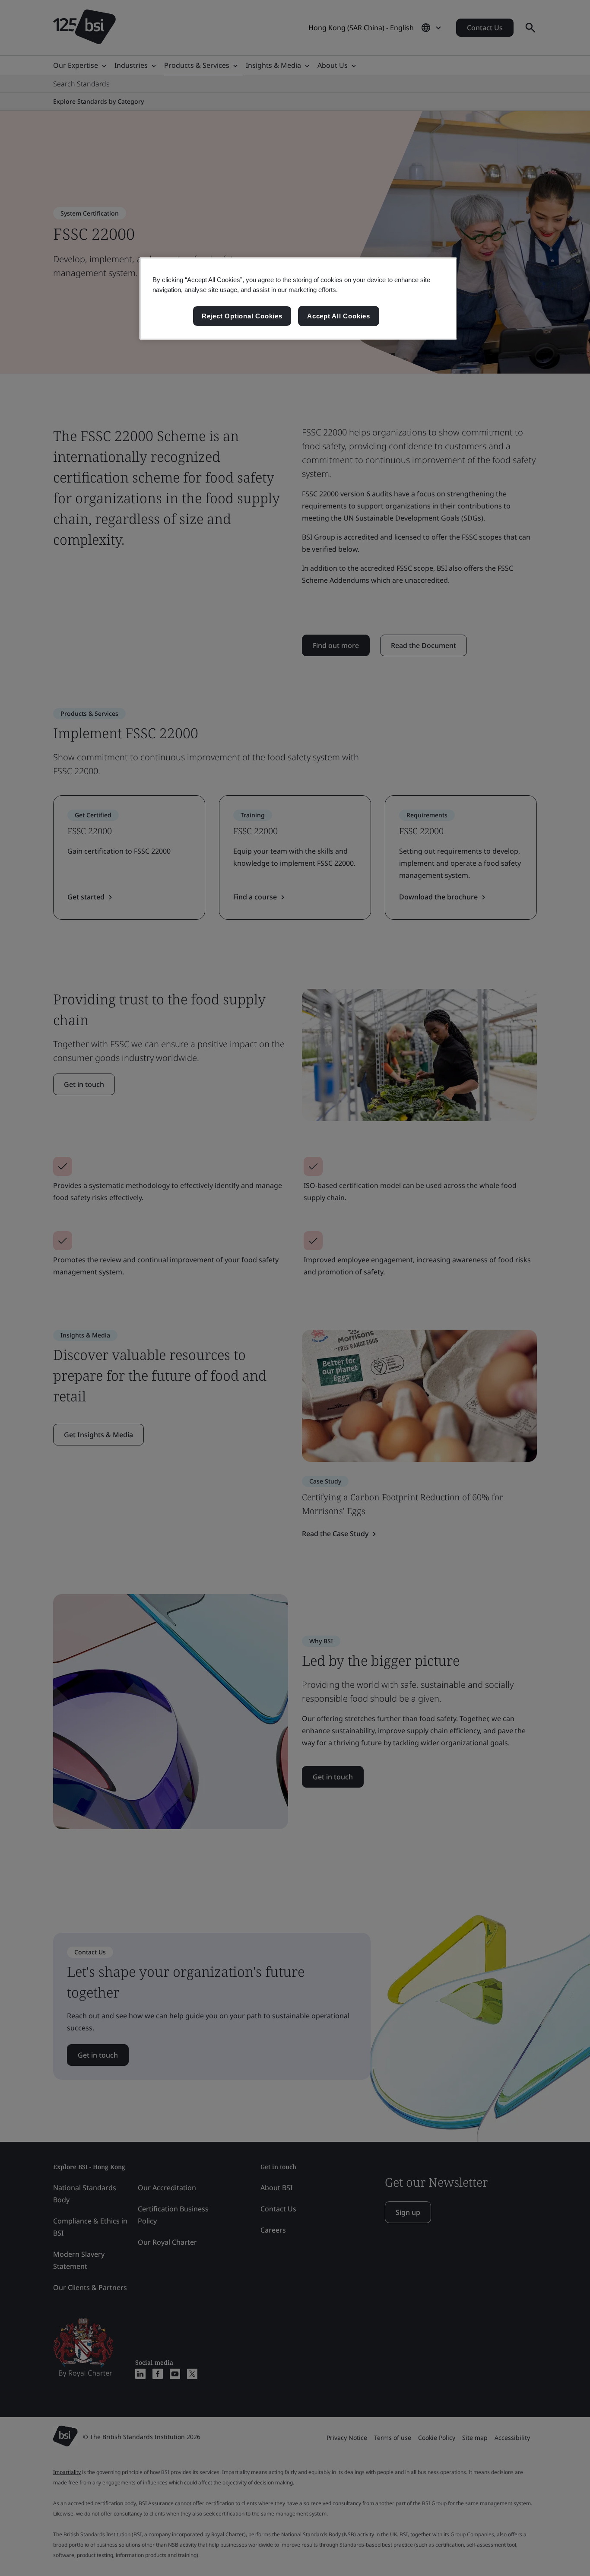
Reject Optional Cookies (242, 316)
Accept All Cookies (339, 316)
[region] (298, 299)
